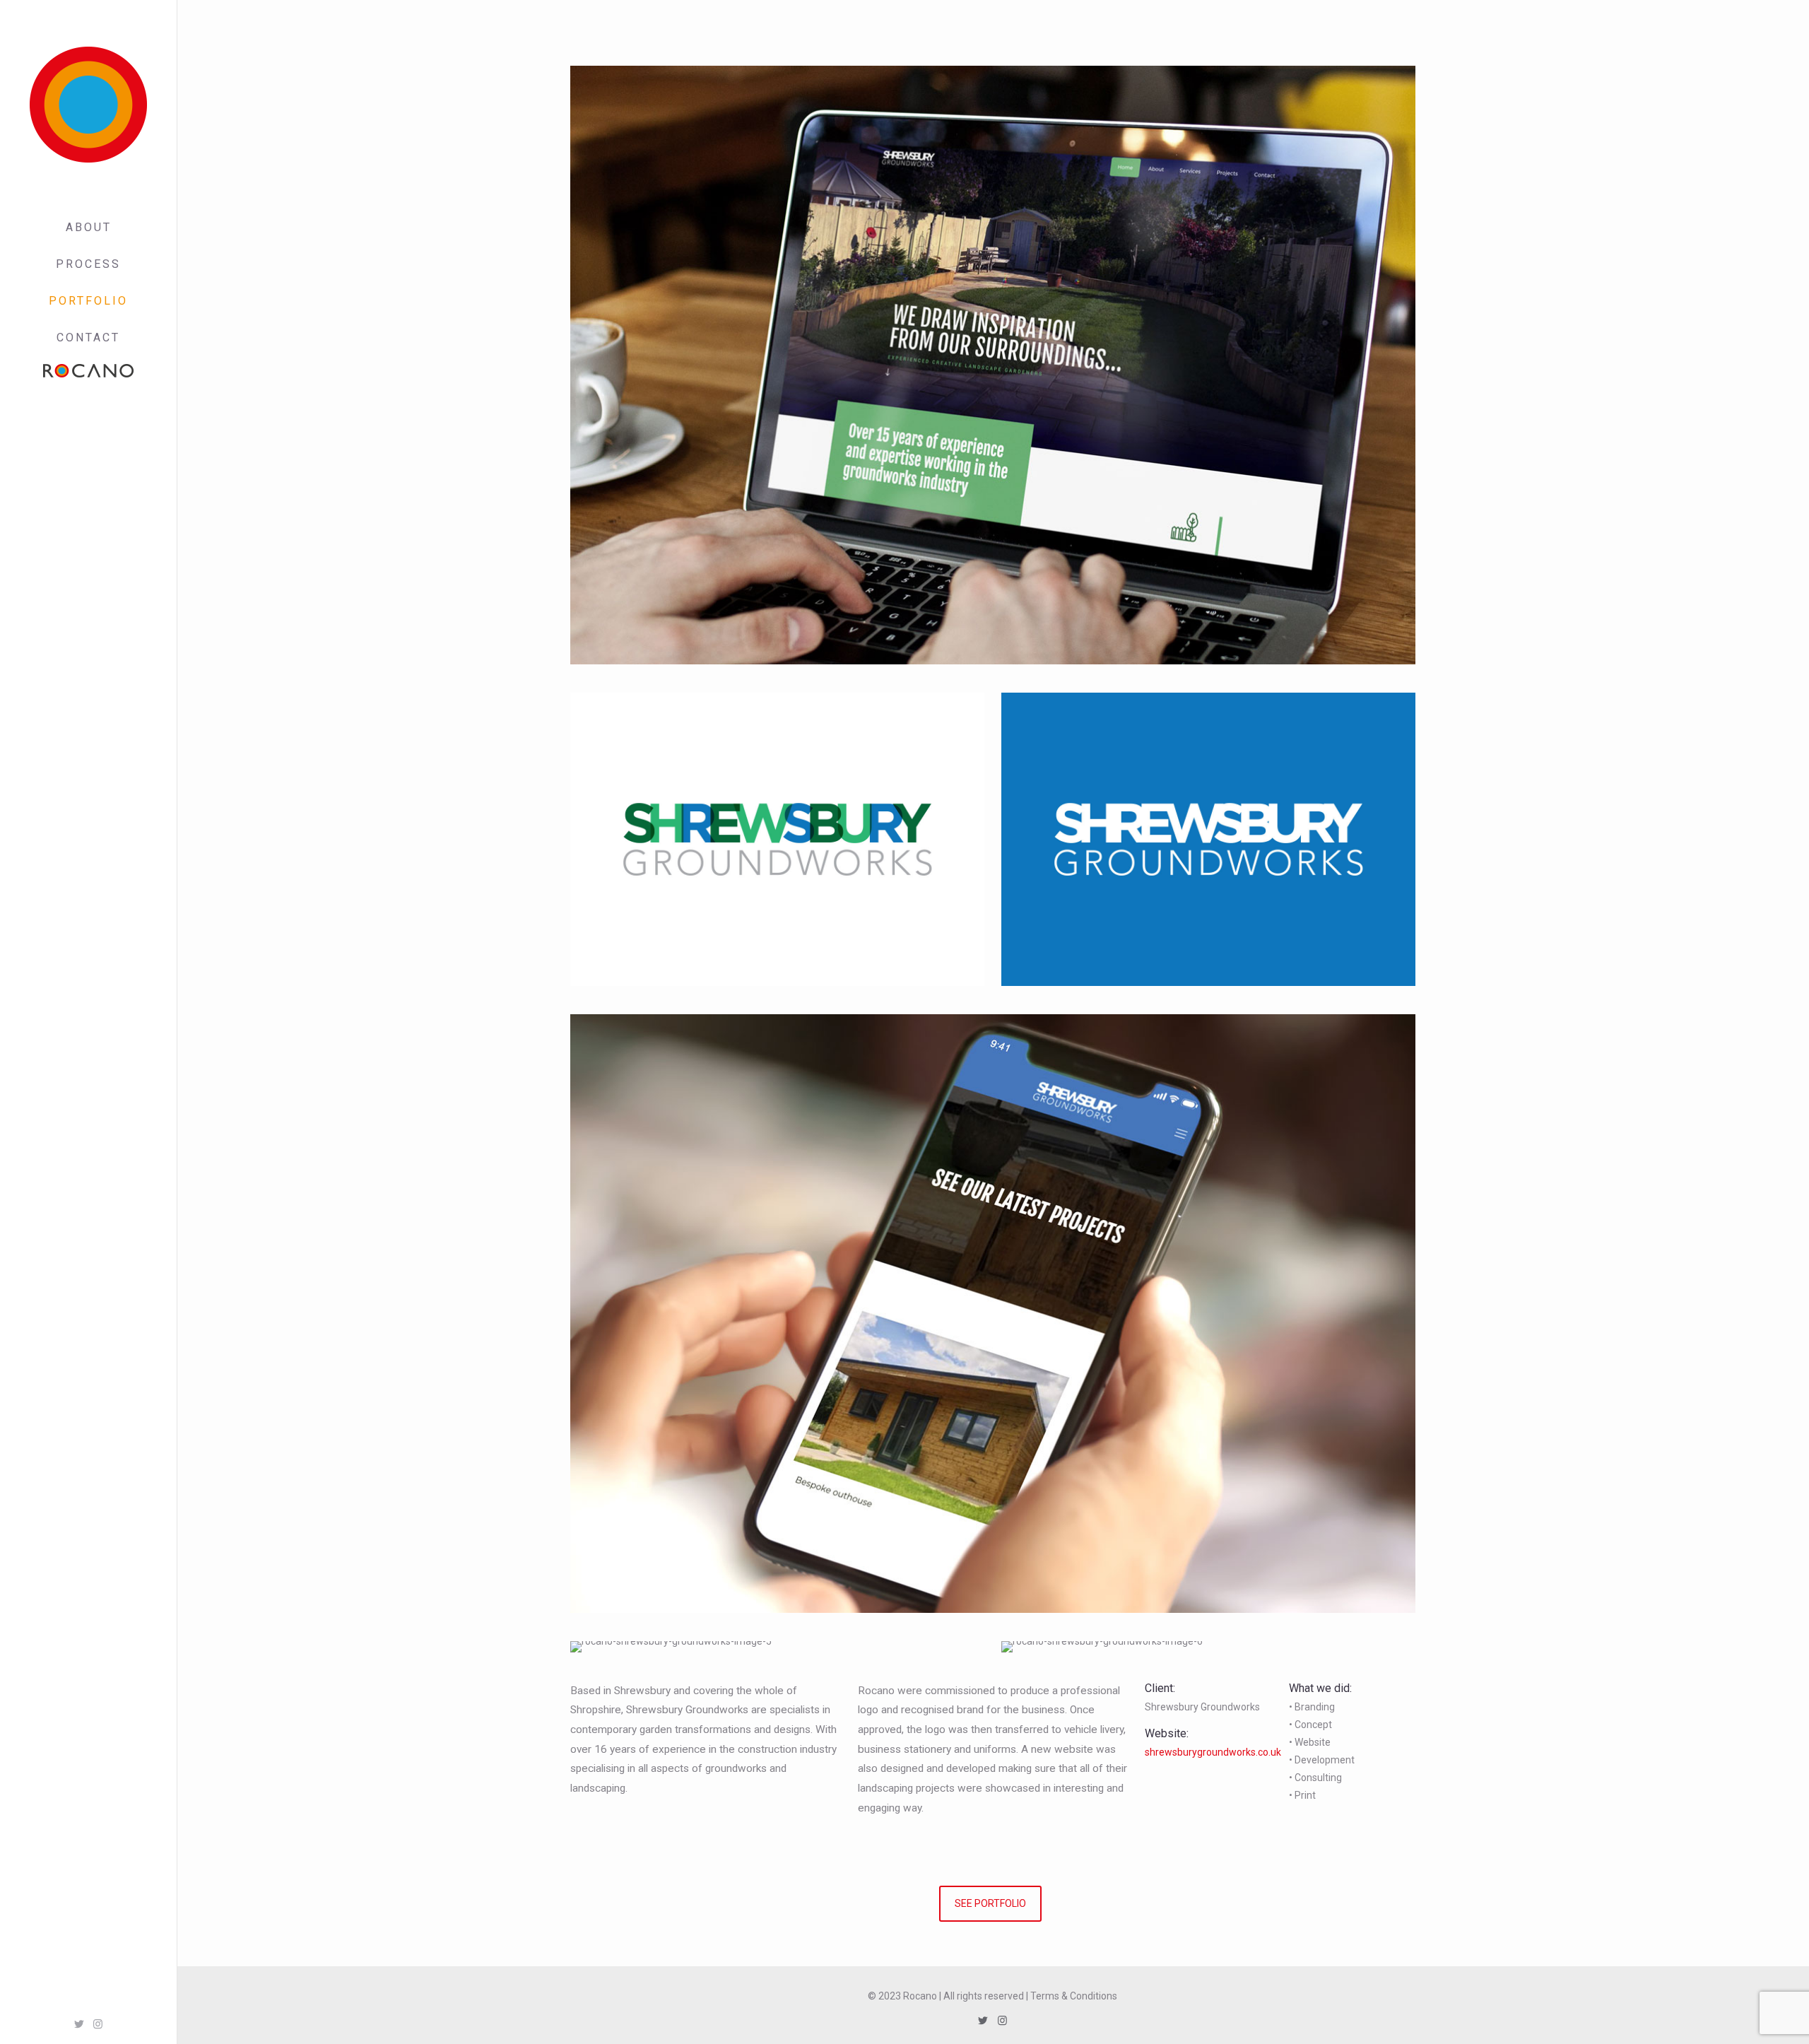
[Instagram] (98, 2024)
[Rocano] (88, 105)
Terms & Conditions (1074, 1996)
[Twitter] (79, 2024)
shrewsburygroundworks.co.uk (1213, 1752)
